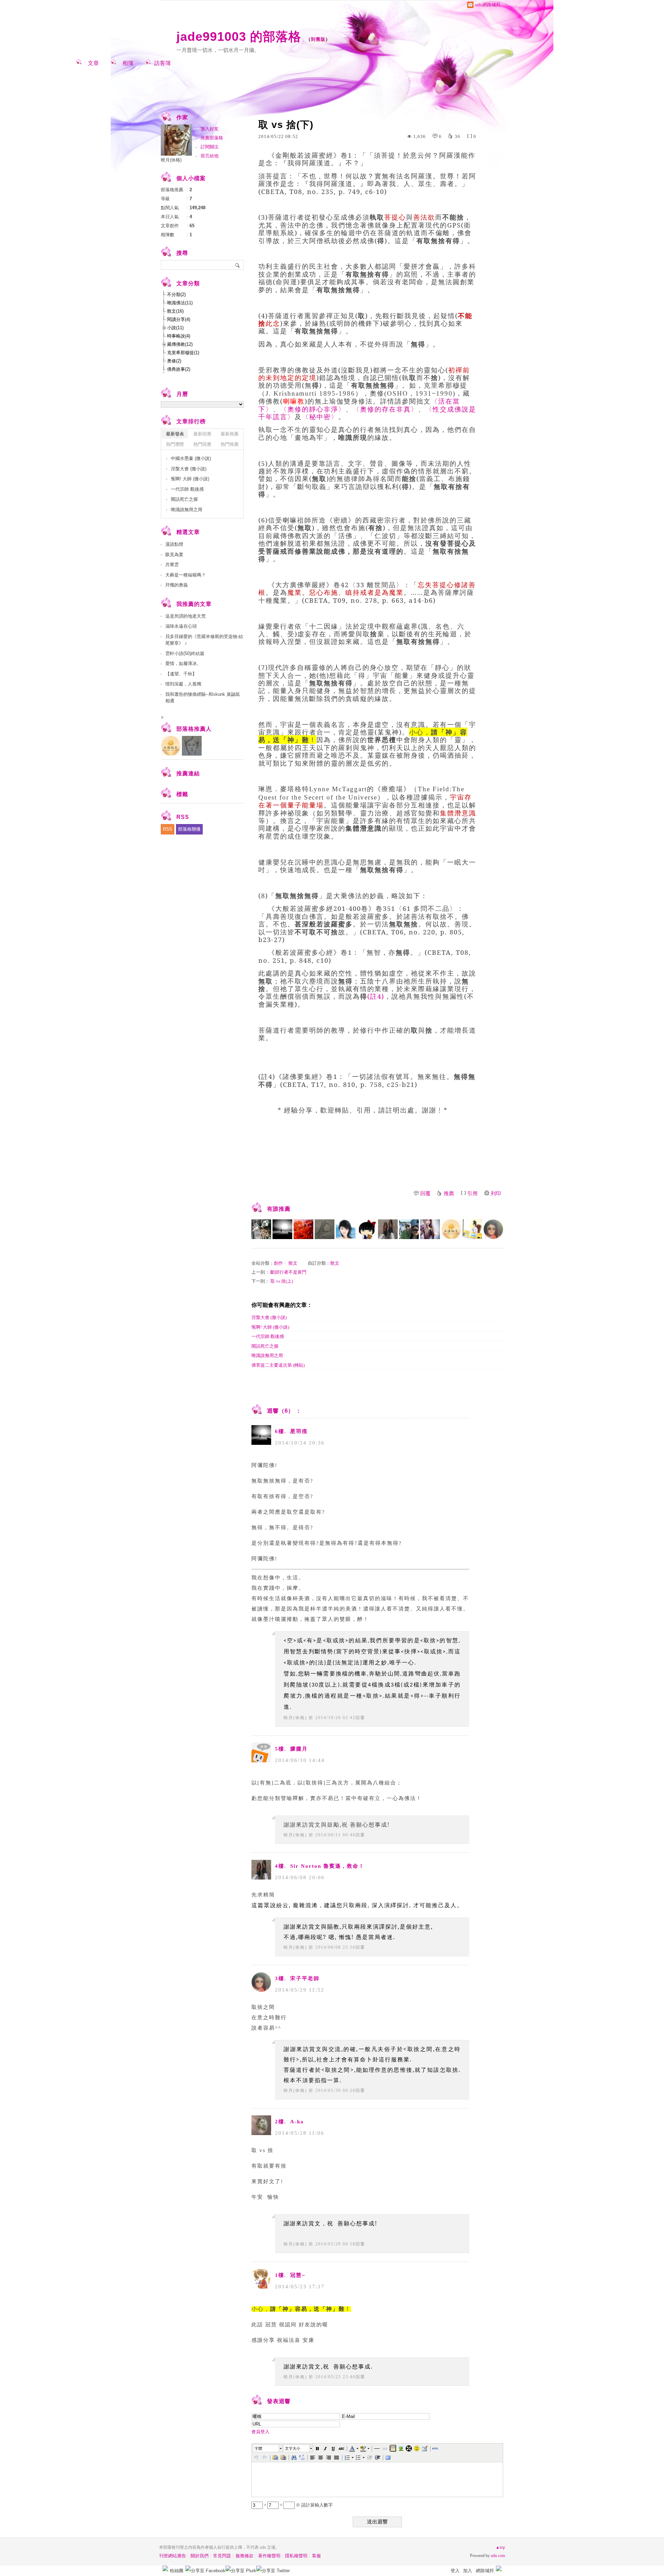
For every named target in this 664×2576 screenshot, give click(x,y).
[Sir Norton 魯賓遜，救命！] (388, 1229)
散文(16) (175, 311)
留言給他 (210, 156)
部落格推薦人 (194, 729)
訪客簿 (163, 63)
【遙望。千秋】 (181, 674)
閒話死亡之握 (265, 1346)
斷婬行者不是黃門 (288, 1272)
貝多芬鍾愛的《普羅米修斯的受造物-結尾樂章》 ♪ (204, 640)
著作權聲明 (269, 2556)
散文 (293, 1263)
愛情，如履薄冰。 (183, 663)
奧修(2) (174, 361)
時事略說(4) (179, 336)
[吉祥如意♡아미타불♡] (261, 1229)
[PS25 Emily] (430, 1229)
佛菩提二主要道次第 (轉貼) (278, 1365)
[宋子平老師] (493, 1229)
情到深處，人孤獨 (183, 684)
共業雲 (172, 565)
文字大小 (293, 2448)
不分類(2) (176, 294)
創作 (278, 1263)
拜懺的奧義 (177, 585)
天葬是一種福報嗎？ (186, 575)
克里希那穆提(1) (183, 353)
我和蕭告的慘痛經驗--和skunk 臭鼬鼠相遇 (203, 698)
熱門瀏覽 (175, 444)
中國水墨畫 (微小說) (191, 458)
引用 (472, 1193)
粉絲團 (177, 2571)
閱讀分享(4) (179, 319)
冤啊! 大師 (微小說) (270, 1327)
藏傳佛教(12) (180, 344)
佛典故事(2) (179, 369)
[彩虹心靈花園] (346, 1229)
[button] (268, 2448)
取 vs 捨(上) (282, 1281)
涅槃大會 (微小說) (269, 1317)
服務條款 (245, 2556)
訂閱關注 (210, 147)
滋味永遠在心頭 (181, 626)
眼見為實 (174, 555)
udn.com (498, 2556)
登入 (455, 2571)
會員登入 (260, 2432)
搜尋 (238, 265)
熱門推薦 (230, 444)
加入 (468, 2571)
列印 (496, 1193)
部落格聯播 (189, 829)
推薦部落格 (212, 138)
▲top (500, 2547)
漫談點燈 (174, 544)
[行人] (303, 1229)
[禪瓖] (472, 1229)
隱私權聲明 (296, 2556)
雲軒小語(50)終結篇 (185, 653)
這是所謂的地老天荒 (186, 616)
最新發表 (175, 434)
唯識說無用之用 (267, 1355)
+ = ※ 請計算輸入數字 (298, 2505)
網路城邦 (485, 2571)
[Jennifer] (367, 1229)
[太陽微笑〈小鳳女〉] (451, 1229)
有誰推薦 (279, 1209)
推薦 (449, 1193)
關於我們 (200, 2556)
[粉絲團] (165, 2568)
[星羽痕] (282, 1229)
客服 (316, 2556)
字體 (258, 2448)
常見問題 (222, 2556)
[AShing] (325, 1229)
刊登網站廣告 (173, 2556)
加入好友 (210, 129)
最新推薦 (230, 434)
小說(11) (175, 328)
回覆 (425, 1193)
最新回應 (202, 434)
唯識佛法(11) (180, 303)
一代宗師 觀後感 (268, 1336)
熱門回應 (202, 444)
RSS (168, 829)
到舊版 (318, 39)
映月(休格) (295, 1718)
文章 (93, 63)
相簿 (128, 63)
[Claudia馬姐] (409, 1229)
